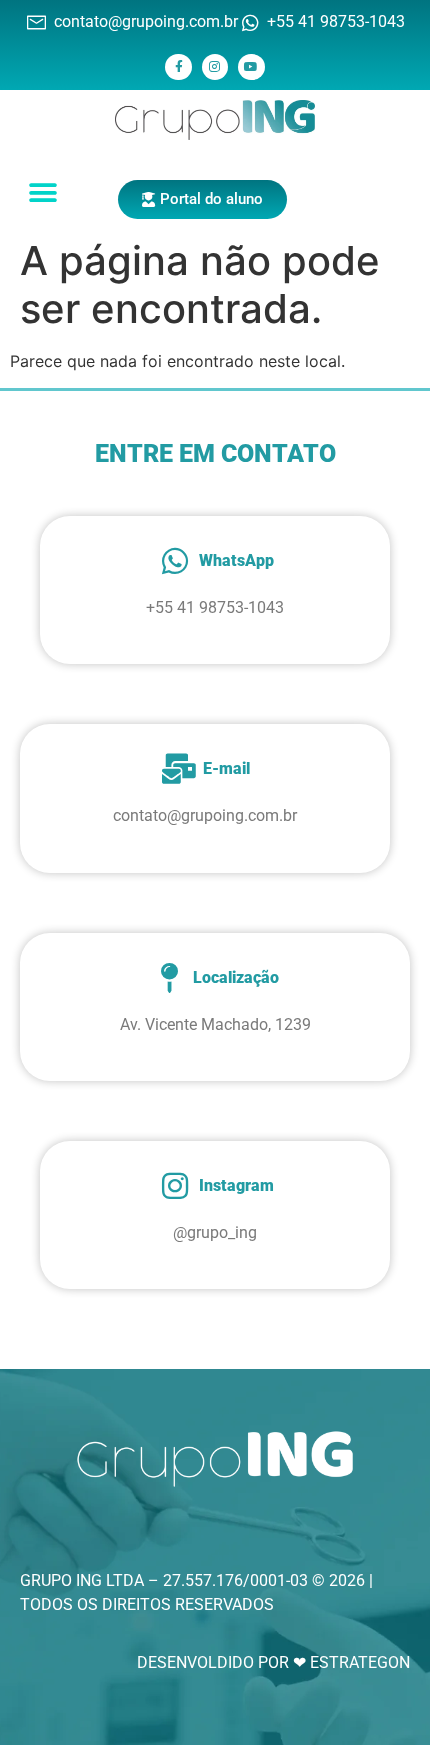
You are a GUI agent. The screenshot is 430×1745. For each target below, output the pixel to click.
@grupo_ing (215, 1232)
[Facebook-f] (178, 67)
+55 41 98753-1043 (215, 607)
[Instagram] (215, 67)
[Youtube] (251, 67)
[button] (43, 192)
